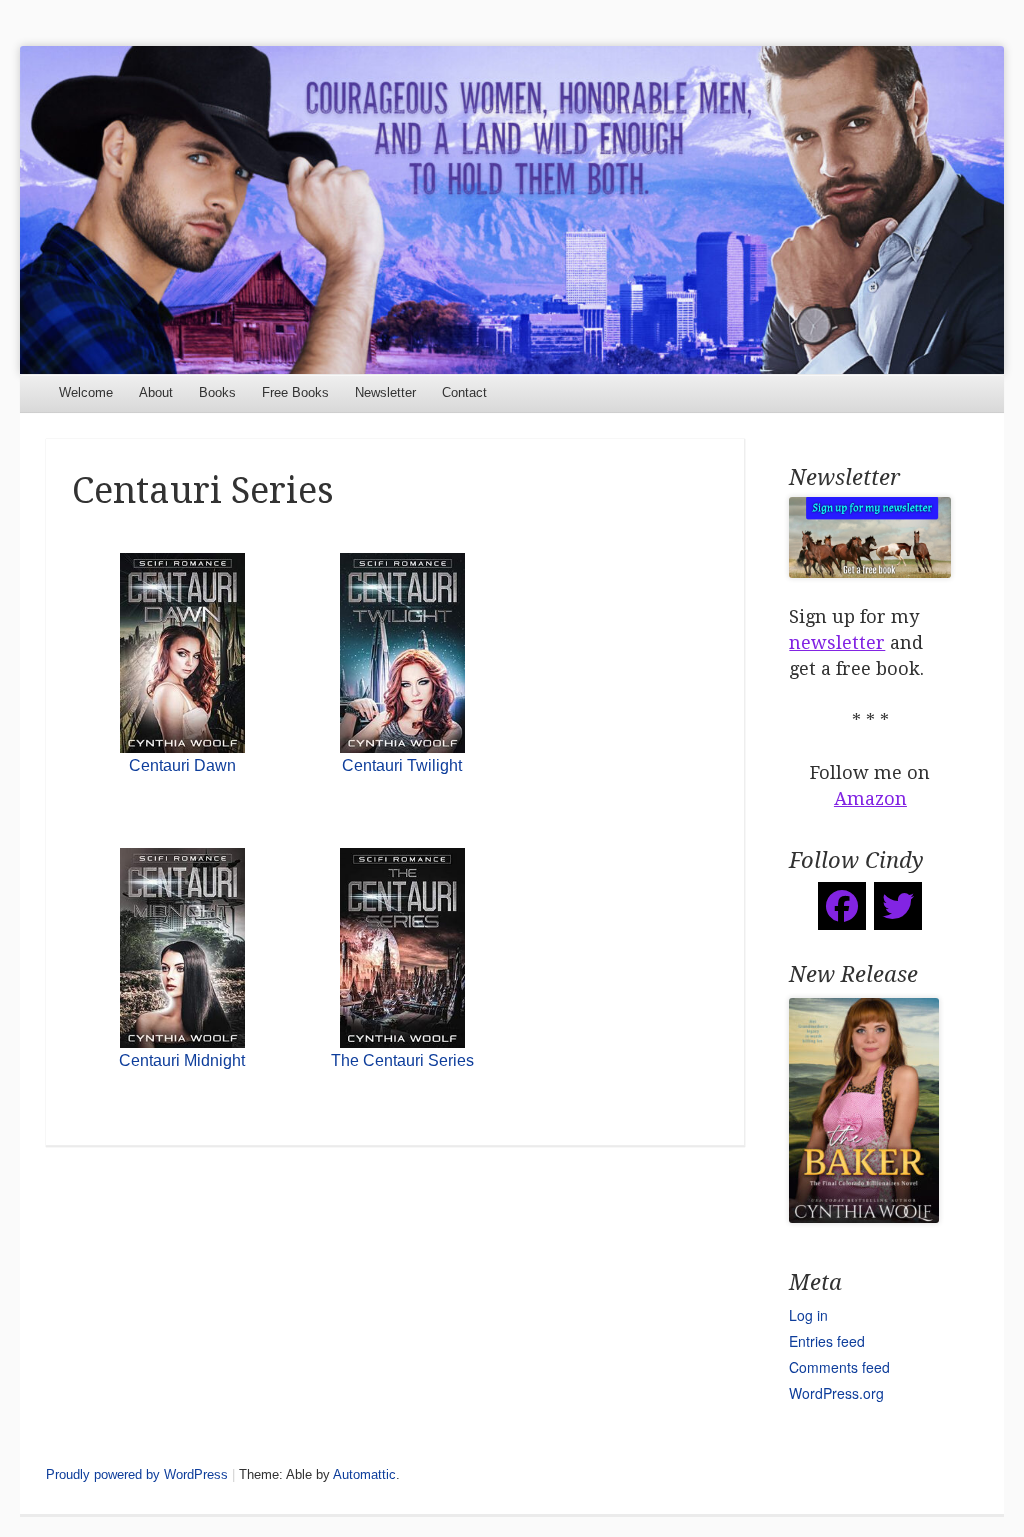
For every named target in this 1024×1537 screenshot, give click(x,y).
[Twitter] (898, 906)
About (156, 392)
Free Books (295, 392)
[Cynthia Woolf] (511, 209)
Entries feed (827, 1341)
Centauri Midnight (182, 1060)
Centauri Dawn (182, 765)
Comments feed (839, 1367)
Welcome (86, 392)
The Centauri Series (402, 1060)
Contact (464, 392)
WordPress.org (836, 1393)
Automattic (364, 1474)
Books (217, 392)
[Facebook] (842, 906)
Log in (808, 1315)
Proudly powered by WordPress (137, 1474)
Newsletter (385, 392)
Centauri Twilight (402, 765)
